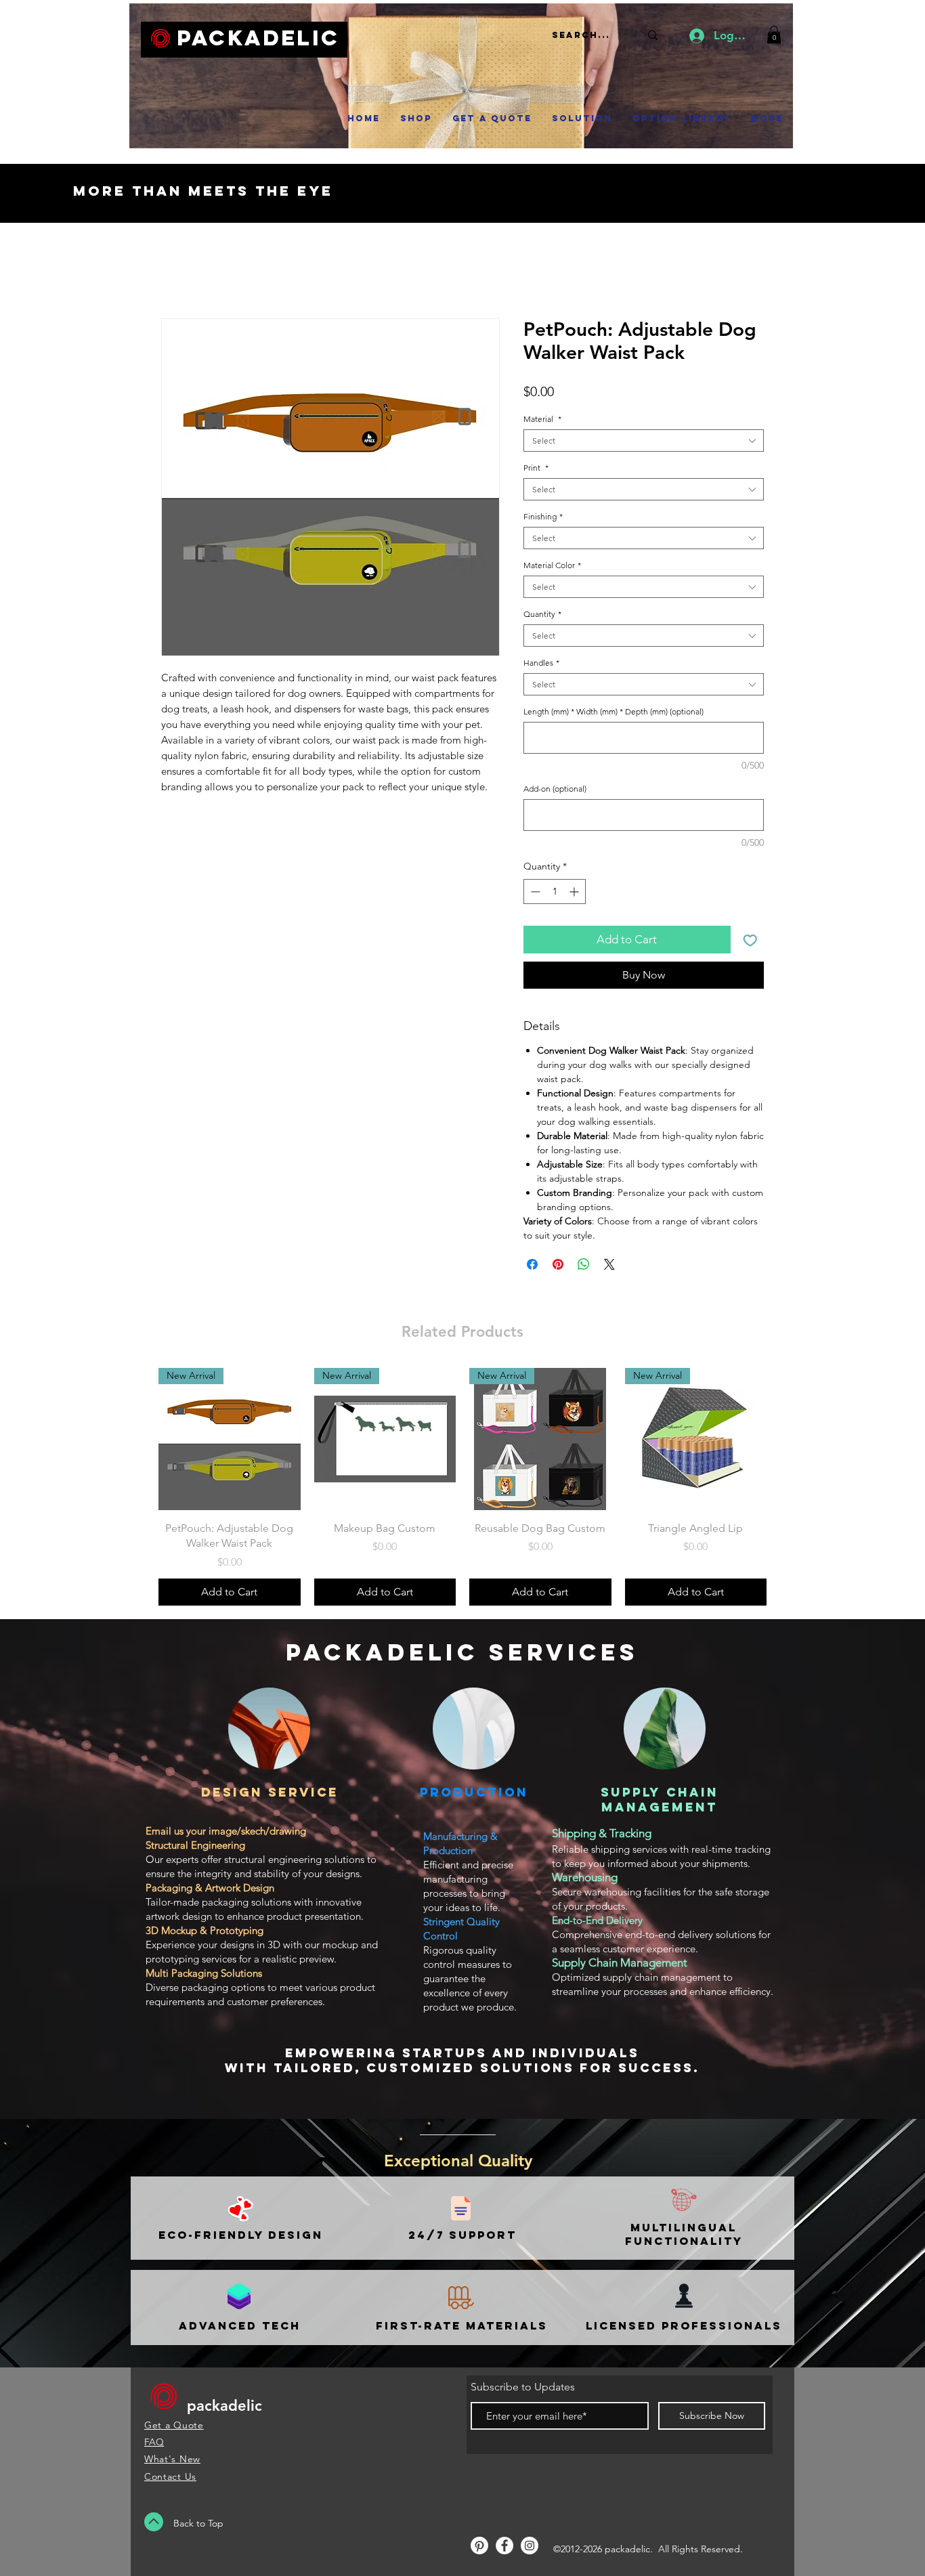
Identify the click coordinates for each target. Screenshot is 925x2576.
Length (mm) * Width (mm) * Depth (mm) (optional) (614, 711)
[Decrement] (534, 892)
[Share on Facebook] (532, 1264)
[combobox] (644, 441)
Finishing (543, 516)
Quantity (542, 614)
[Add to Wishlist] (750, 940)
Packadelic (258, 38)
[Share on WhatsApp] (584, 1264)
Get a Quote (174, 2425)
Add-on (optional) (555, 789)
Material (542, 419)
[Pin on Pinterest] (558, 1264)
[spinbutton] (555, 892)
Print (536, 468)
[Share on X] (609, 1264)
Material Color (552, 565)
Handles (541, 663)
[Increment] (575, 892)
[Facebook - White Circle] (504, 2546)
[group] (462, 1486)
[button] (774, 35)
